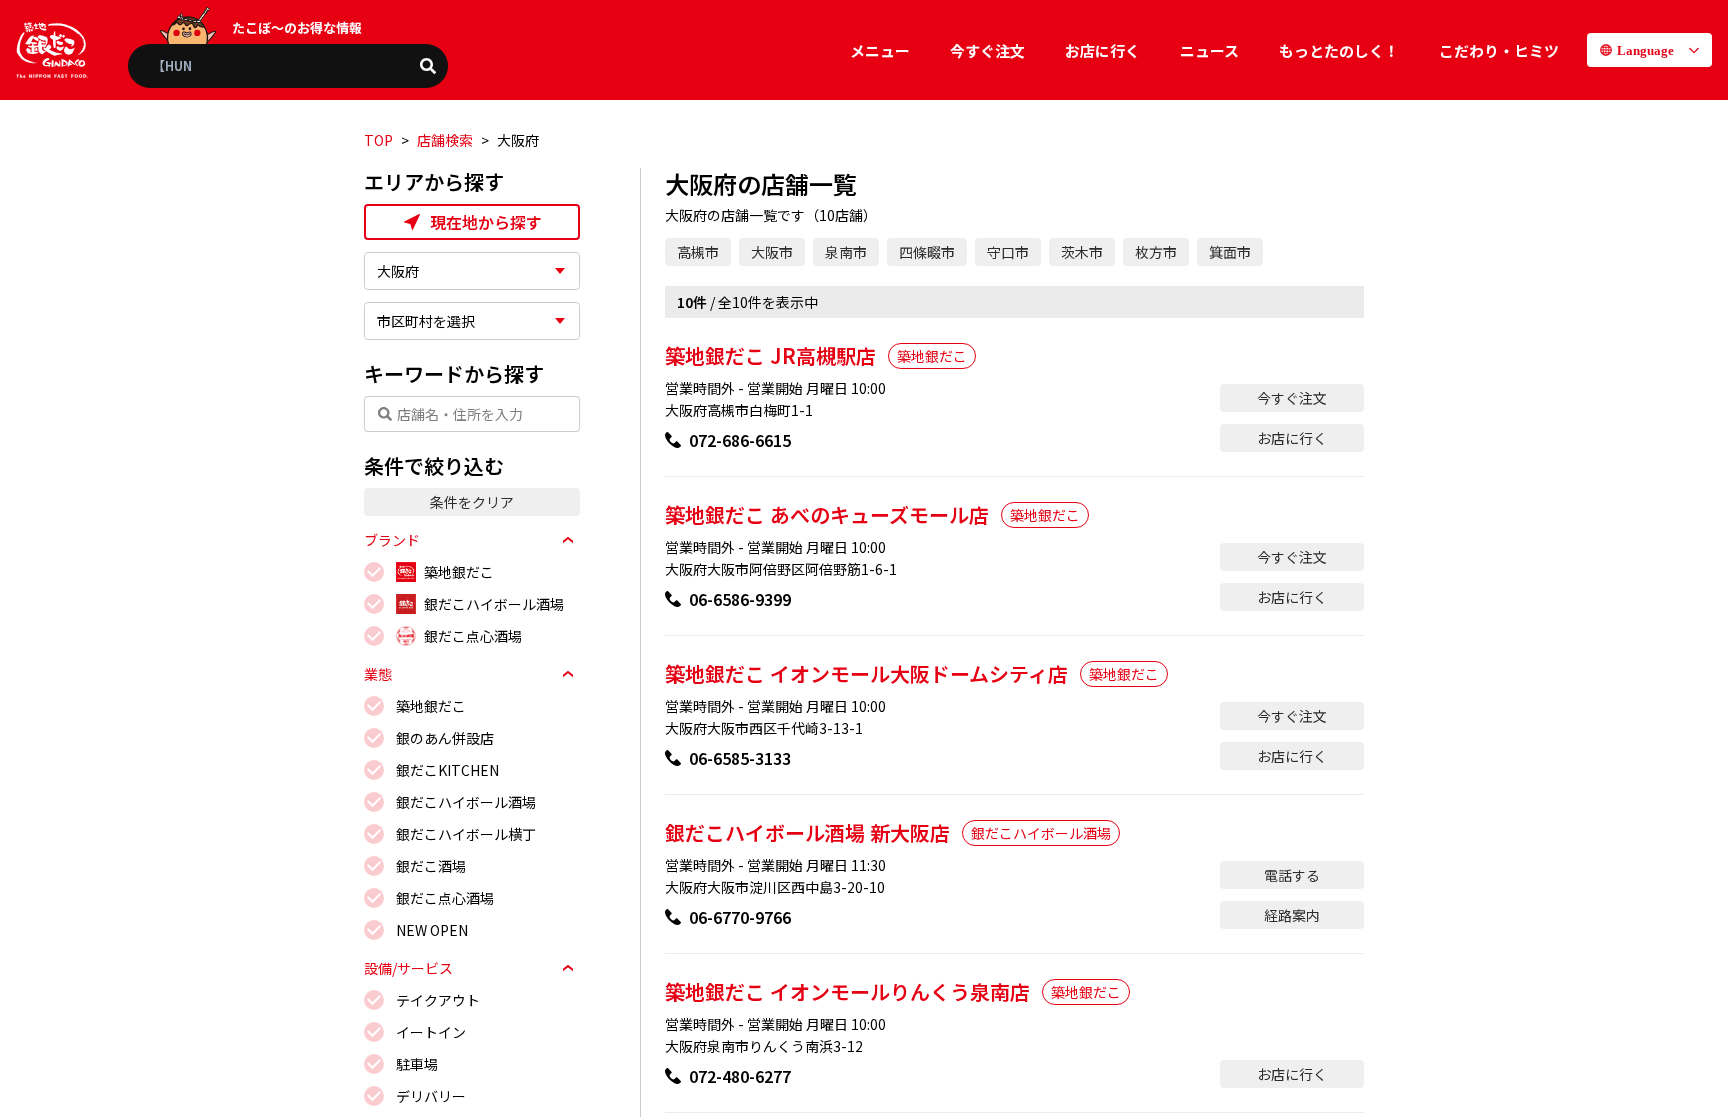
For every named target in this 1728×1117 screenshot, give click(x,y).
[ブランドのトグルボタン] (568, 540)
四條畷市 (927, 252)
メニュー (880, 50)
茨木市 (1082, 252)
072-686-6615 (740, 440)
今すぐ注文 (987, 50)
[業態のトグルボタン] (568, 674)
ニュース (1209, 50)
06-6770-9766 (740, 917)
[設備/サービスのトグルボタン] (568, 968)
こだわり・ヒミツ (1499, 50)
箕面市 (1230, 252)
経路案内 (1292, 915)
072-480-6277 (740, 1076)
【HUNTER (184, 65)
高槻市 (698, 252)
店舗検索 (445, 140)
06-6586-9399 (740, 599)
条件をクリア (472, 502)
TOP (378, 140)
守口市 (1008, 252)
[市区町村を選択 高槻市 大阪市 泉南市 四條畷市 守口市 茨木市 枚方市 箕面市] (472, 321)
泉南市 (846, 252)
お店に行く (1102, 50)
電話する (1292, 875)
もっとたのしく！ (1339, 50)
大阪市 (772, 252)
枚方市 (1156, 252)
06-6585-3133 (740, 758)
